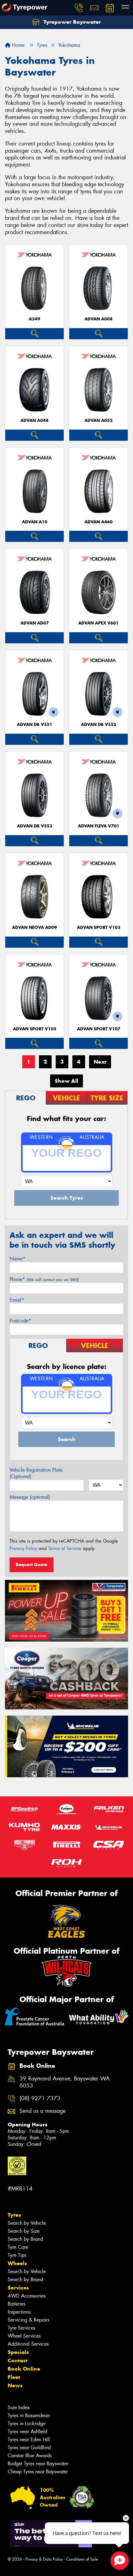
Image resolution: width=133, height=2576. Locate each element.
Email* (17, 1300)
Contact (18, 2360)
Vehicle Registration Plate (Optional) (36, 1473)
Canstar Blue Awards (30, 2456)
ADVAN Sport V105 (35, 1029)
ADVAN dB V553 (35, 826)
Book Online (24, 2369)
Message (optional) (30, 1497)
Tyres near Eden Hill (29, 2440)
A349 (34, 319)
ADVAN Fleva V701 (99, 826)
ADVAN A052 (99, 420)
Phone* (44, 1279)
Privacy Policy (23, 1548)
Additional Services (28, 2344)
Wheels (17, 2263)
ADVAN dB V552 (99, 725)
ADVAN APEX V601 (99, 623)
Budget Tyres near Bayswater (38, 2464)
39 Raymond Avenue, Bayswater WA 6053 (65, 2082)
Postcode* (20, 1321)
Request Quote (32, 1564)
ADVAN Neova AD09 (34, 927)
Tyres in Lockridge (27, 2424)
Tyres (14, 2215)
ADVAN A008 (99, 319)
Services (18, 2288)
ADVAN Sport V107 (99, 1029)
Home (17, 45)
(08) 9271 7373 (40, 2098)
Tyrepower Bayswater (71, 22)
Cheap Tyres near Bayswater (38, 2472)
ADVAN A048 (34, 420)
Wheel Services (24, 2336)
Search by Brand (25, 2239)
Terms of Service (65, 1548)
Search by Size (24, 2231)
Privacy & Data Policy (44, 2559)
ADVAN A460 (99, 522)
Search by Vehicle (27, 2223)
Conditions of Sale (82, 2559)
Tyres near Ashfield (28, 2432)
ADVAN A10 (35, 522)
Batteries (17, 2304)
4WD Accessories (27, 2296)
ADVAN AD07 (35, 623)
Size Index (19, 2407)
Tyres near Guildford (29, 2448)
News (15, 2385)
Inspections (19, 2312)
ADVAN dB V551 (35, 725)
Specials (18, 2352)
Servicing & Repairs (28, 2320)
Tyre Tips (17, 2255)
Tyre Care (18, 2247)
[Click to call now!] (79, 8)
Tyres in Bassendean (29, 2415)
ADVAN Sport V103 (99, 927)
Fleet (14, 2377)
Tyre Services (21, 2328)
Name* (17, 1259)
